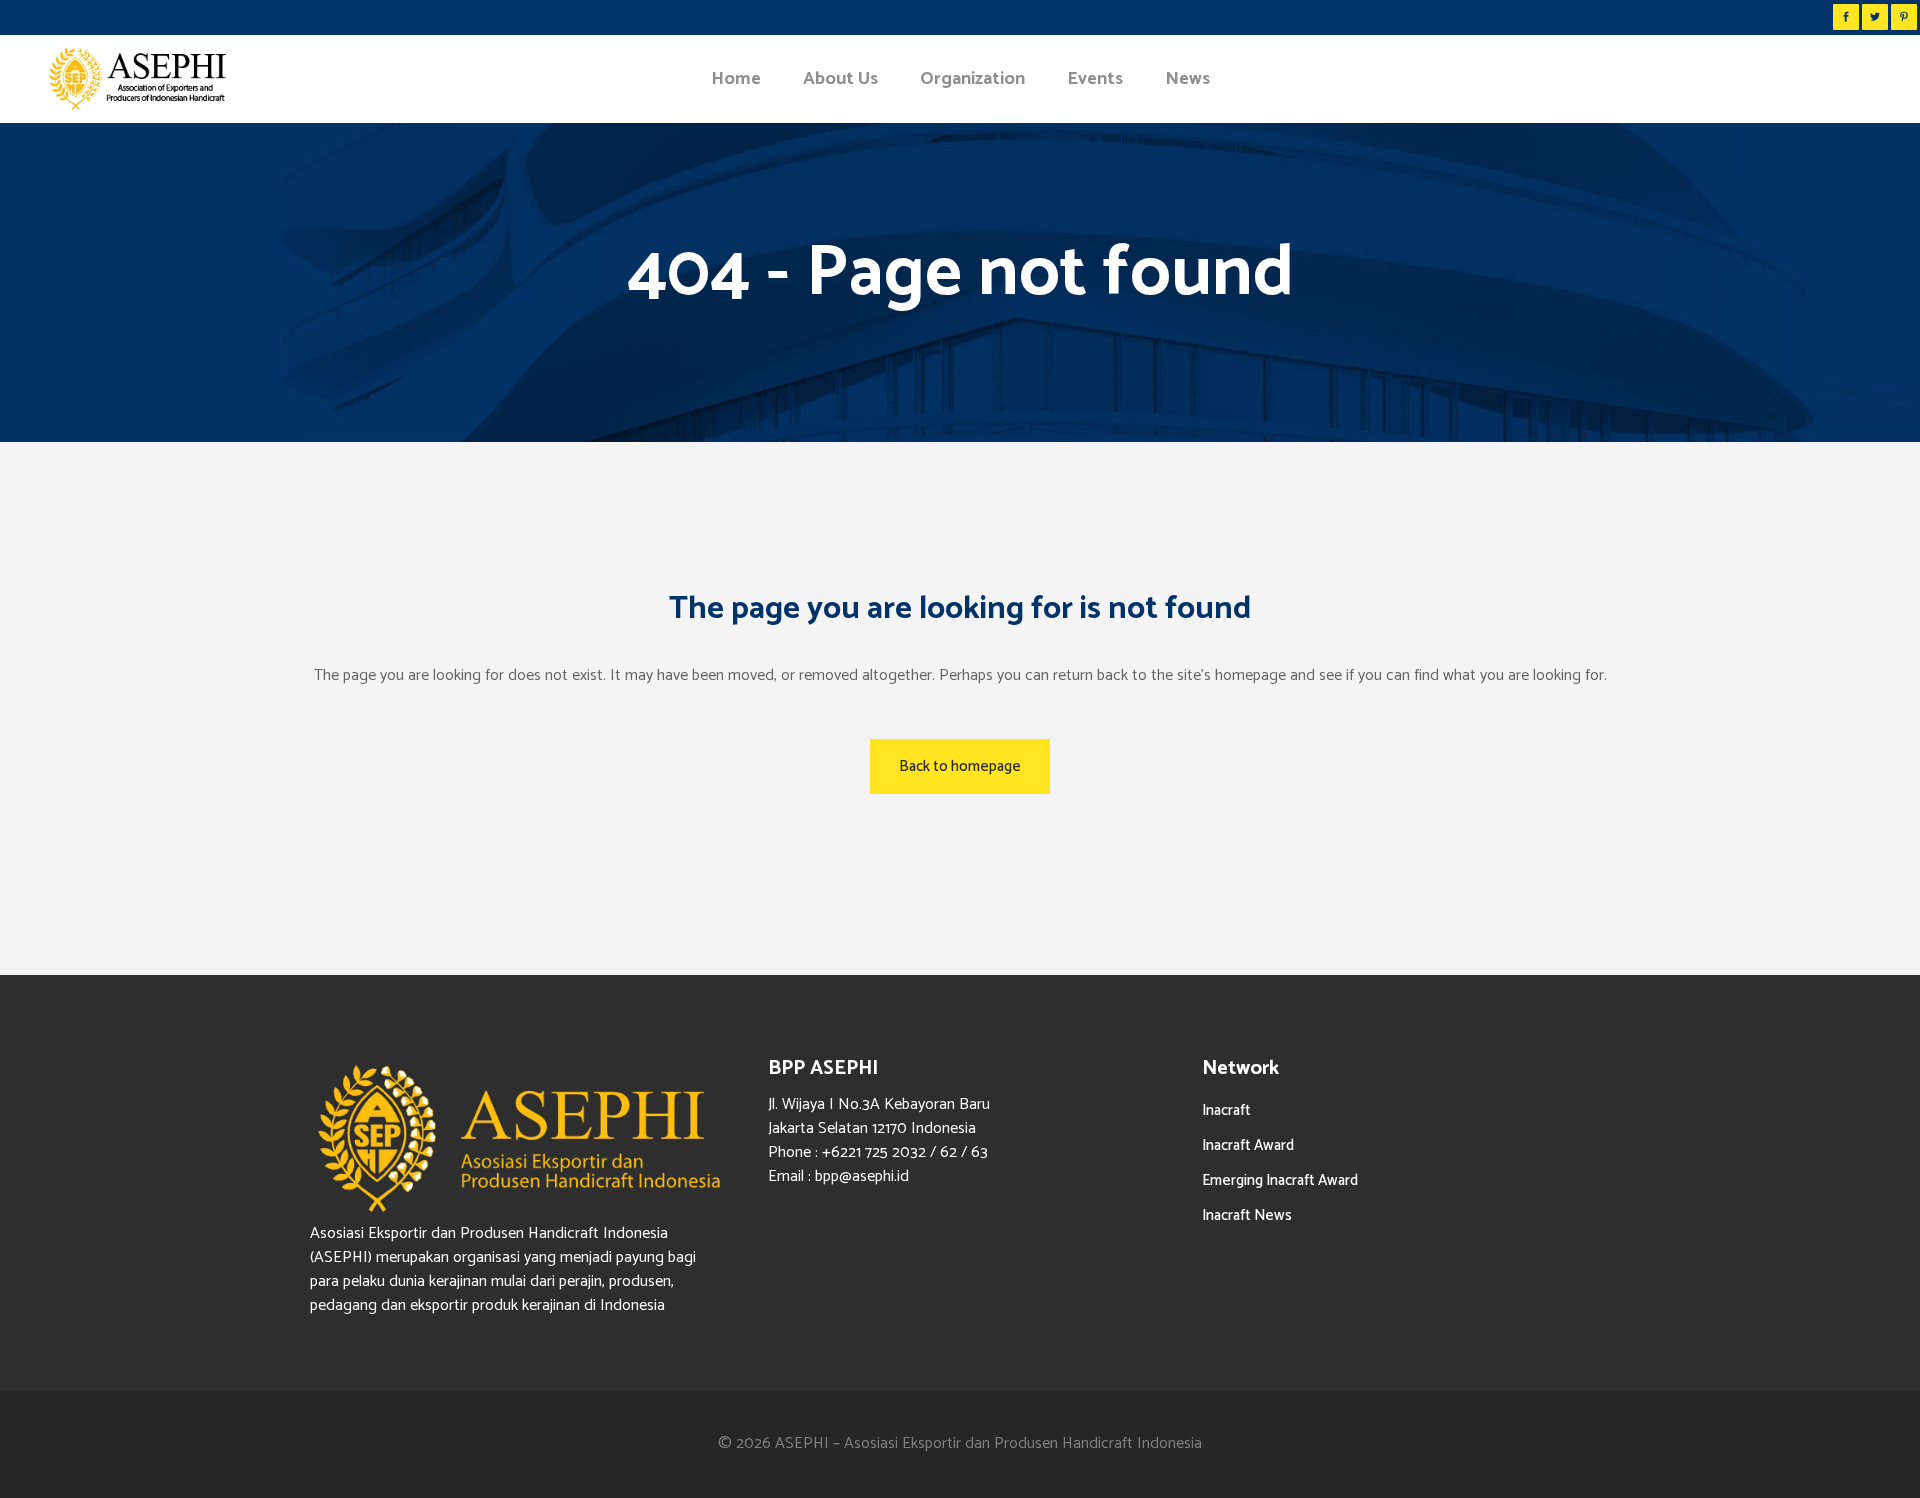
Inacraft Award (1248, 1145)
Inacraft (1226, 1110)
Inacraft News (1247, 1215)
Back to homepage (960, 766)
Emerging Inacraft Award (1280, 1180)
